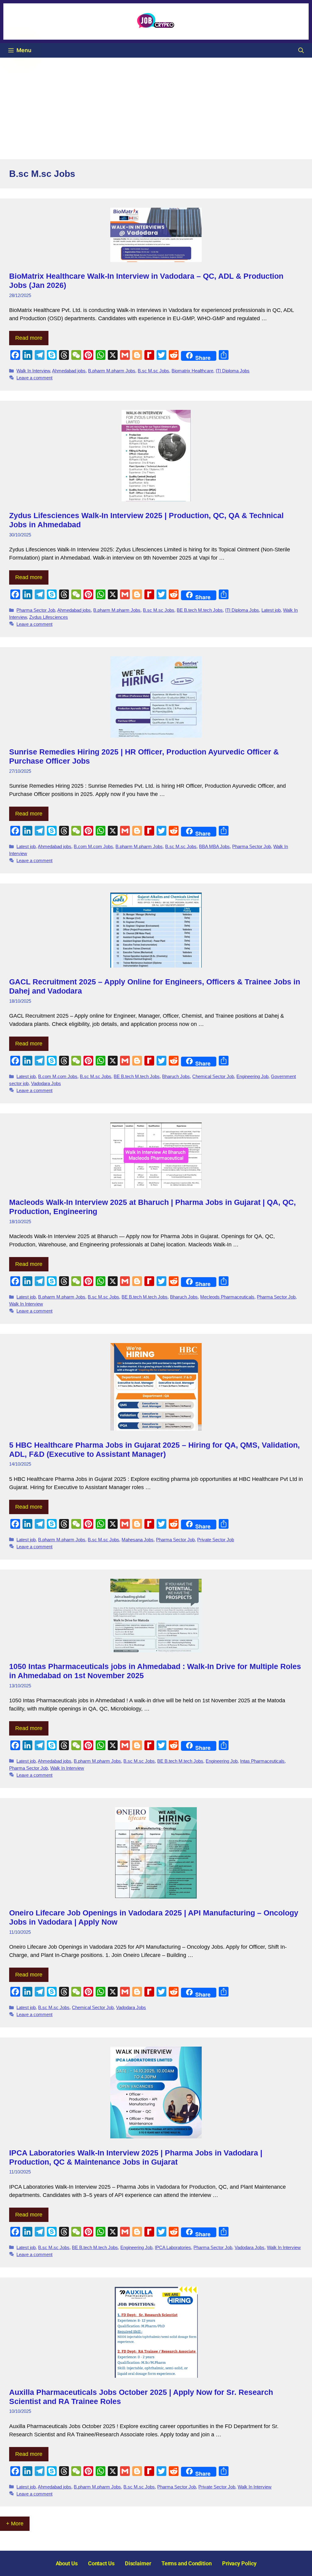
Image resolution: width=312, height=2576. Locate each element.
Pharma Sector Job (36, 610)
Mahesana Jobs (138, 1540)
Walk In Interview (33, 371)
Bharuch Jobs (176, 1076)
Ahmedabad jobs (69, 371)
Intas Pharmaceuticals (262, 1761)
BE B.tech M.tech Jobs (200, 610)
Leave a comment (34, 378)
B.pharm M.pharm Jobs (112, 371)
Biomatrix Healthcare (192, 371)
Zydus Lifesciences (49, 617)
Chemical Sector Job (213, 1076)
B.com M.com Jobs (93, 846)
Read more (29, 338)
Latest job (271, 610)
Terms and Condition (187, 2563)
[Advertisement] (156, 103)
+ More (15, 2524)
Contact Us (101, 2563)
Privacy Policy (239, 2563)
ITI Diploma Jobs (233, 371)
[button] (301, 50)
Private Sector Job (216, 1540)
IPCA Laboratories (173, 2247)
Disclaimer (138, 2563)
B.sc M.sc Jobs (153, 371)
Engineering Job (252, 1076)
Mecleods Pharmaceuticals (227, 1297)
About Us (67, 2563)
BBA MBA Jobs (214, 846)
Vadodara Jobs (46, 1083)
